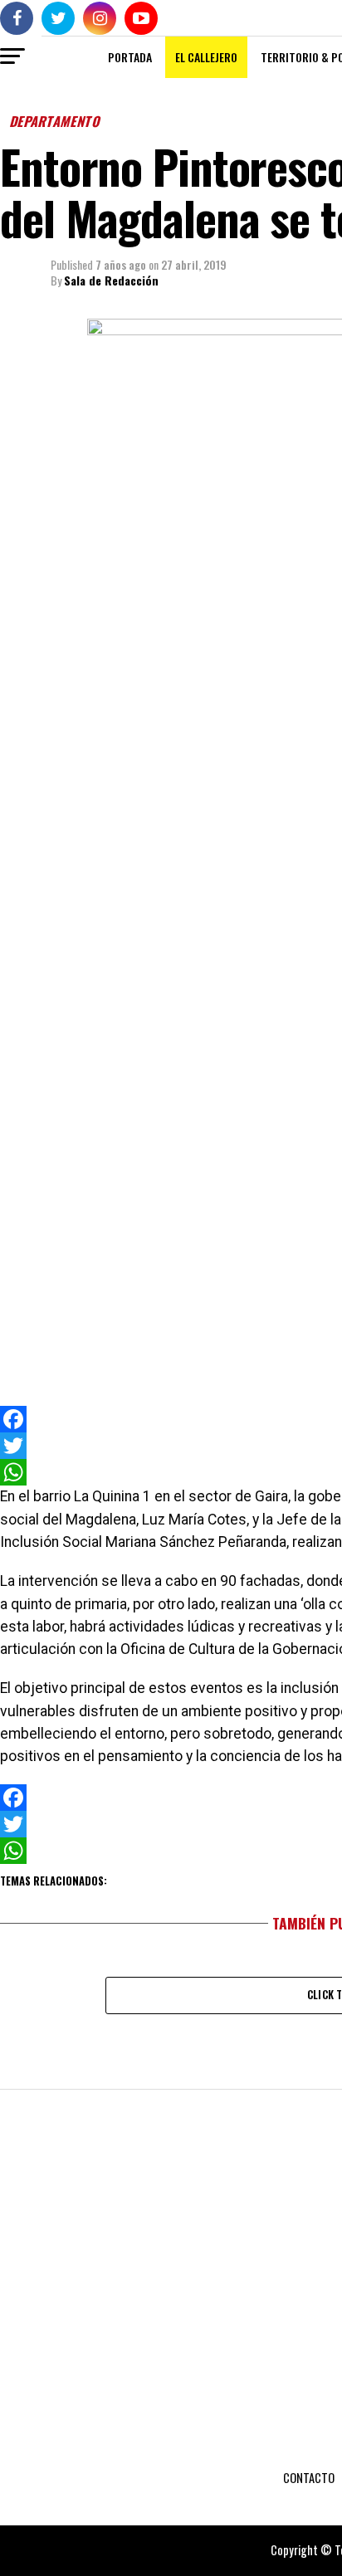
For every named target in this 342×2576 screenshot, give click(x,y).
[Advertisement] (171, 1307)
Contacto (309, 2478)
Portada (130, 57)
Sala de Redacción (111, 280)
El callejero (206, 57)
